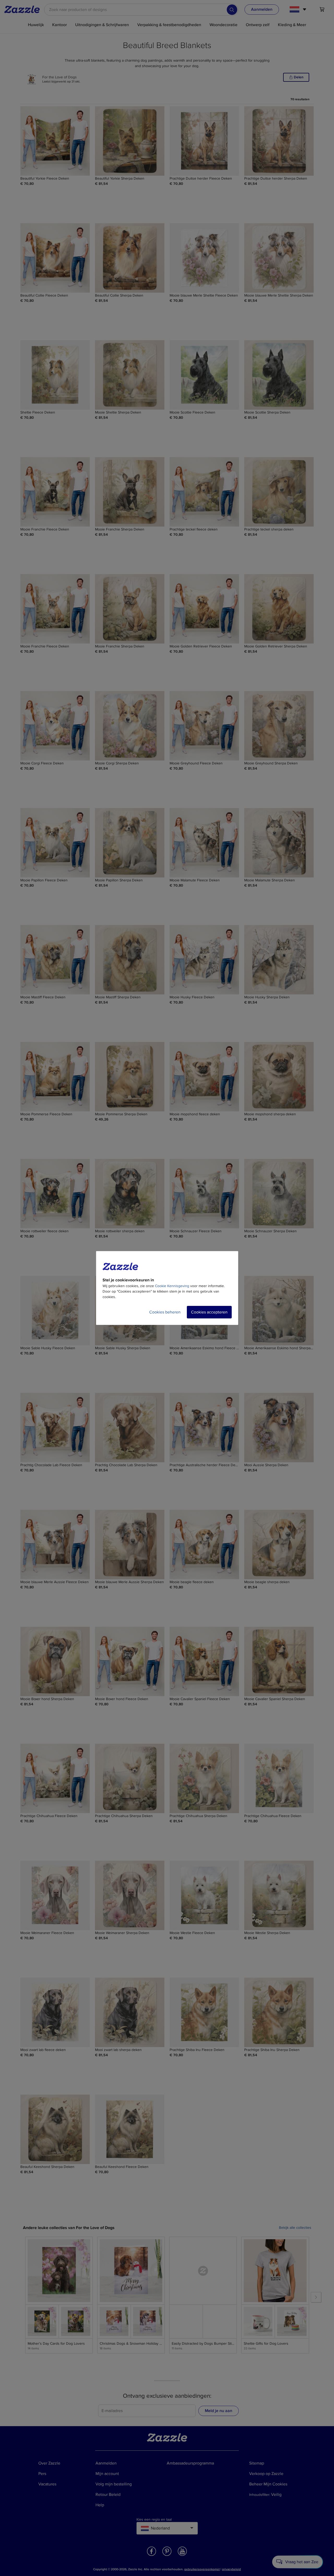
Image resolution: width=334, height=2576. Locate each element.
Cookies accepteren (209, 1312)
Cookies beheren (165, 1312)
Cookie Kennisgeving (172, 1286)
